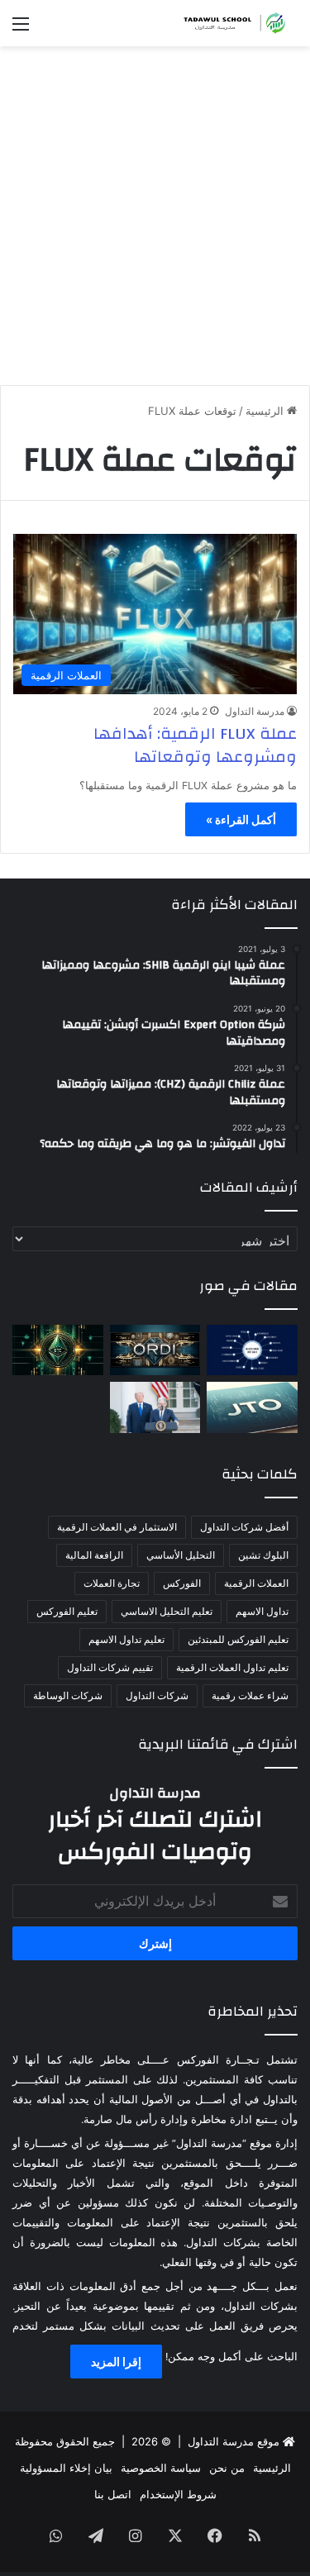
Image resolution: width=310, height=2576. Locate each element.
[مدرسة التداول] (231, 23)
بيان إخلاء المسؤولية (66, 2468)
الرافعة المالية (94, 1555)
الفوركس (182, 1583)
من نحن (227, 2468)
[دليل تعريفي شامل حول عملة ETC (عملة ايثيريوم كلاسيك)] (58, 1350)
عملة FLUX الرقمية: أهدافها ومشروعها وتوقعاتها (195, 745)
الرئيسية (266, 411)
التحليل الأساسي (181, 1555)
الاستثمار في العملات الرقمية (117, 1527)
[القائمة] (21, 29)
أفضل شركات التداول (244, 1527)
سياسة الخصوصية (161, 2468)
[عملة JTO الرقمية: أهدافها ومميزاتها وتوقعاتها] (252, 1407)
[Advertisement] (155, 210)
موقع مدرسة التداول (234, 2441)
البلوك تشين (263, 1555)
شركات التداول (157, 1695)
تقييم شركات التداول (110, 1667)
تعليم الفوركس (67, 1611)
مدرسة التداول (255, 711)
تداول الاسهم (262, 1611)
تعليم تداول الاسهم (126, 1639)
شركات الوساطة (68, 1695)
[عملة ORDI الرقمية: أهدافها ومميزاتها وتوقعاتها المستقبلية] (155, 1350)
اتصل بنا (113, 2494)
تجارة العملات (112, 1583)
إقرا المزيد (116, 2362)
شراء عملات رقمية (250, 1695)
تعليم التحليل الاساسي (167, 1611)
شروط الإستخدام (178, 2494)
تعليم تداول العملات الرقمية (232, 1667)
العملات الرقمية (256, 1583)
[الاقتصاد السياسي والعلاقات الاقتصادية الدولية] (155, 1407)
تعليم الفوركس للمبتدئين (238, 1639)
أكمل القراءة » (241, 819)
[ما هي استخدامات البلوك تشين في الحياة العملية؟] (252, 1350)
